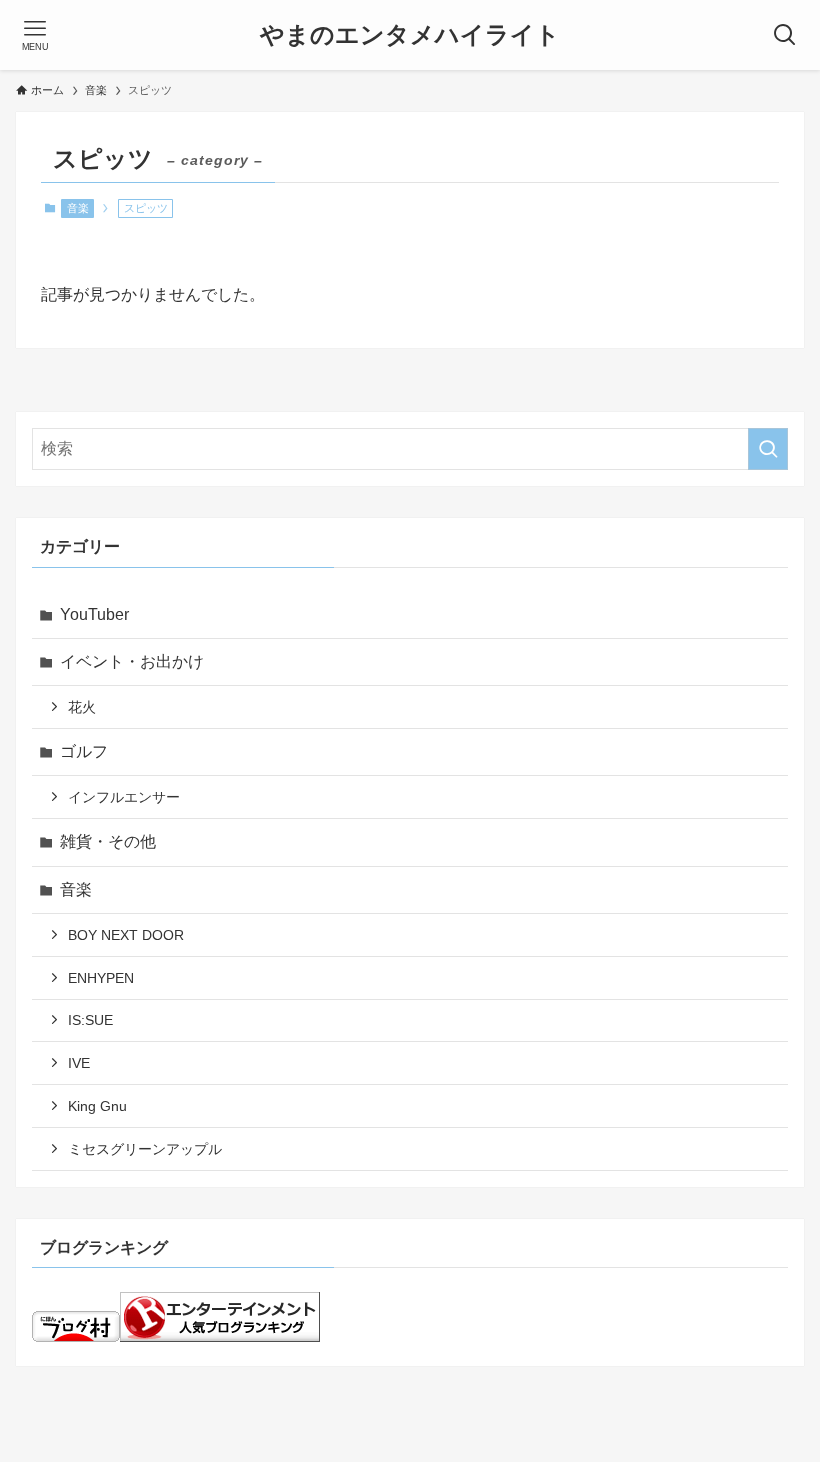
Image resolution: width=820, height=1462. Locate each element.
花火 (82, 707)
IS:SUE (90, 1020)
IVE (79, 1063)
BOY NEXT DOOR (126, 935)
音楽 (78, 208)
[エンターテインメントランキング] (220, 1336)
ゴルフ (84, 751)
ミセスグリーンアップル (145, 1149)
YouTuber (94, 614)
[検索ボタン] (785, 35)
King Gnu (97, 1106)
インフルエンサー (124, 797)
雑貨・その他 (108, 841)
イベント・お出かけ (132, 661)
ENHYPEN (101, 978)
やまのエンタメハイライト (410, 35)
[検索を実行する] (768, 449)
